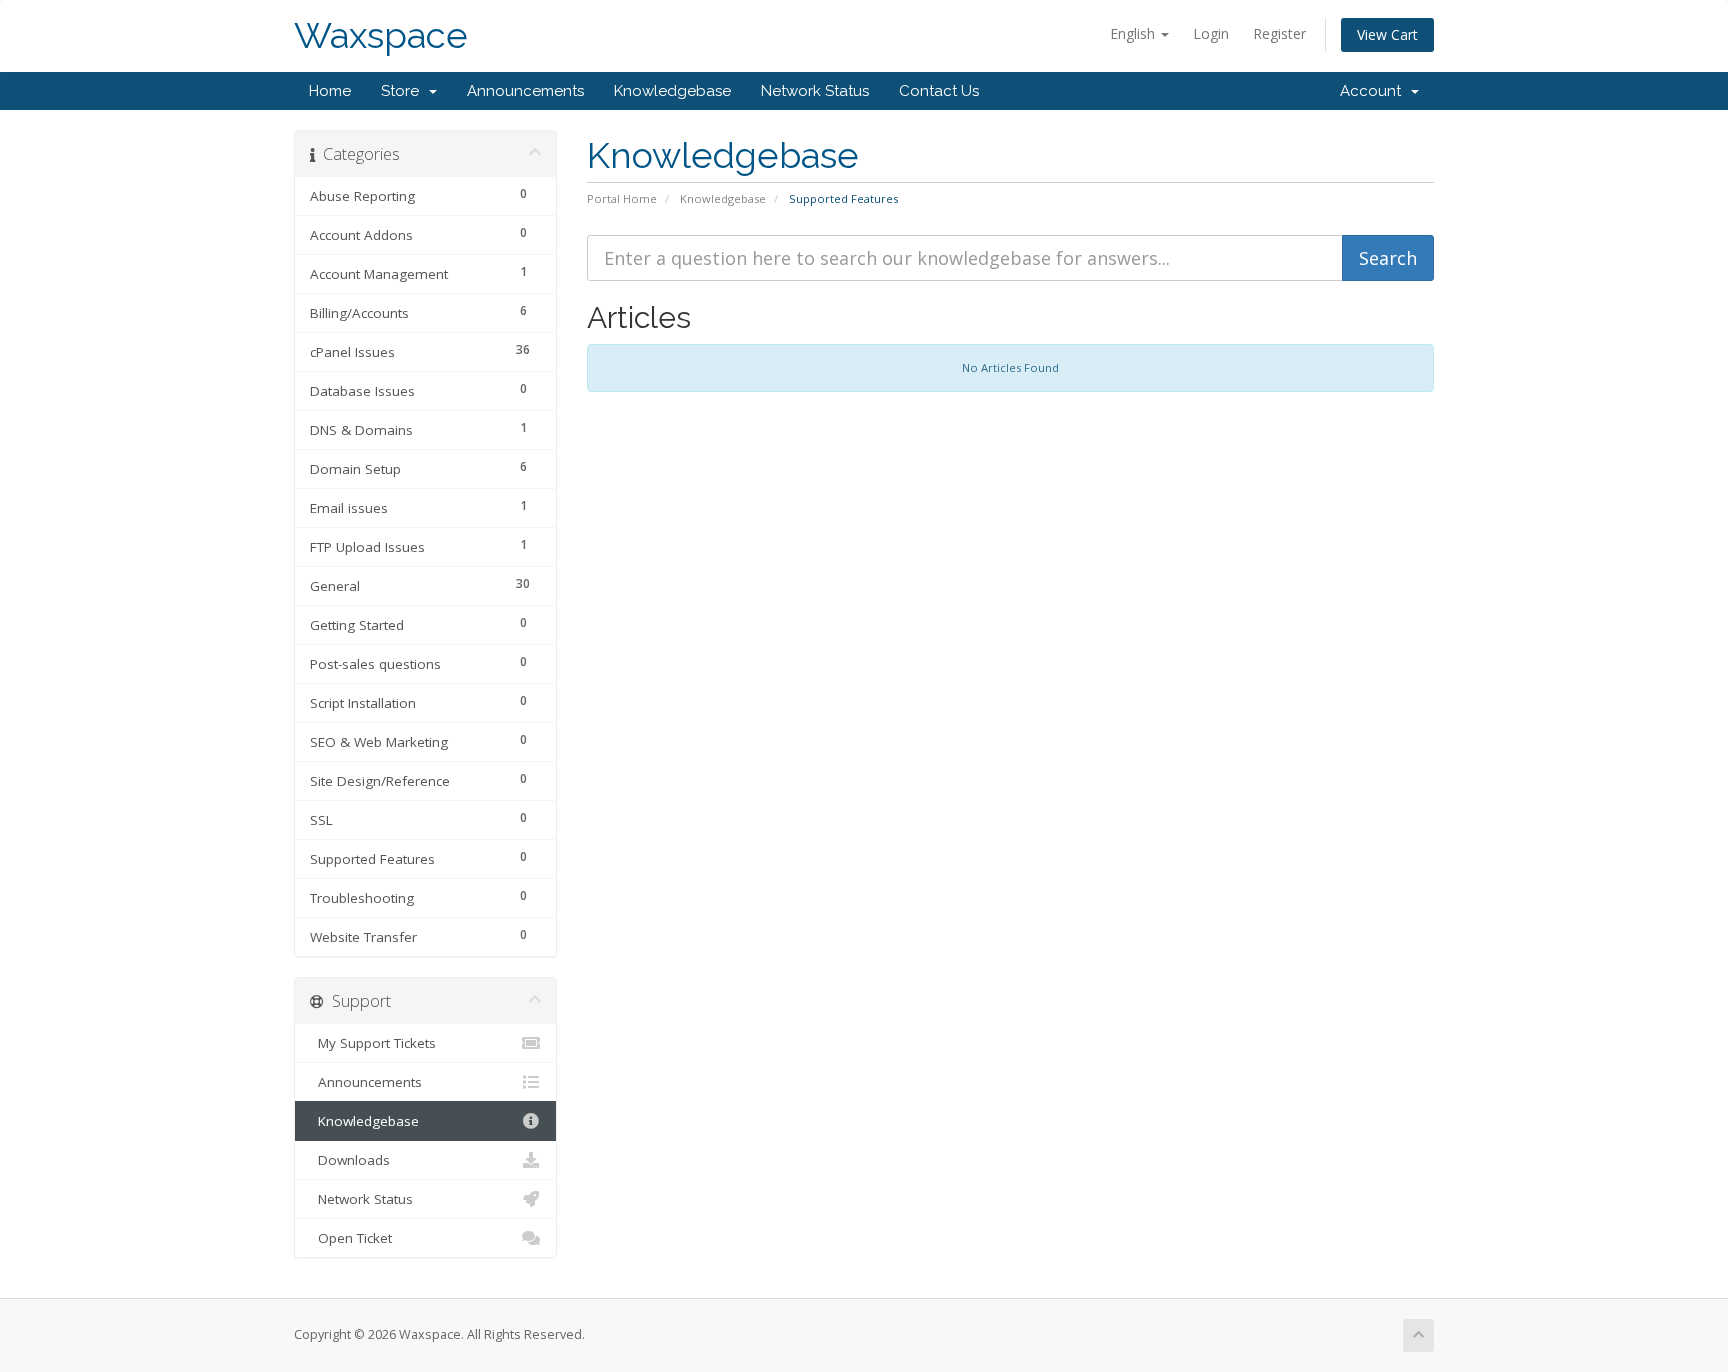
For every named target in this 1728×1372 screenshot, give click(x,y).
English (1134, 33)
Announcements (525, 91)
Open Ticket (351, 1238)
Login (1211, 33)
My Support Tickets (373, 1043)
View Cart (1387, 34)
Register (1279, 33)
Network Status (815, 91)
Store (404, 91)
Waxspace (381, 35)
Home (330, 91)
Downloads (350, 1160)
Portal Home (622, 198)
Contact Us (939, 91)
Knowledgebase (672, 91)
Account (1374, 91)
